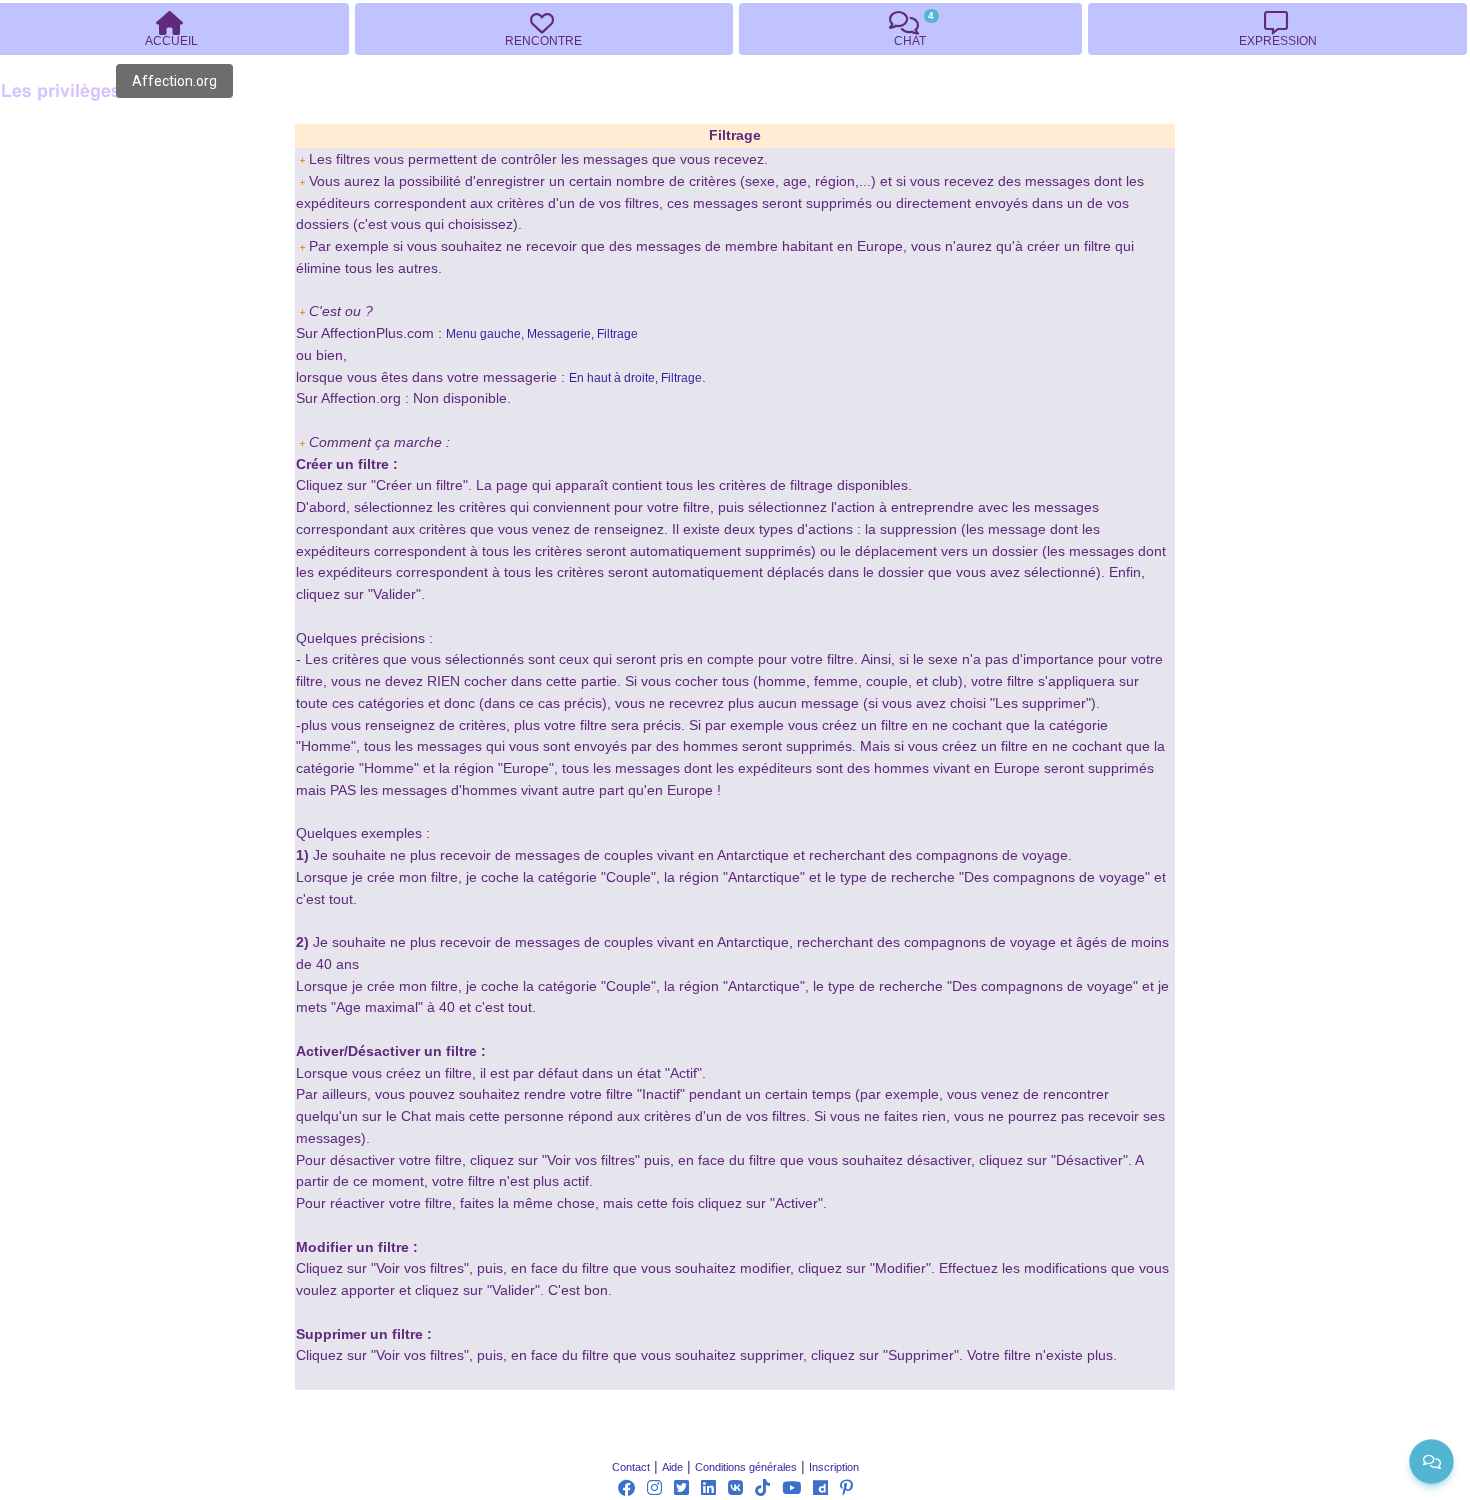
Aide (672, 1467)
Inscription (834, 1467)
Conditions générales (746, 1467)
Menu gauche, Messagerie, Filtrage (542, 334)
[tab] (544, 29)
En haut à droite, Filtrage (635, 378)
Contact (631, 1467)
